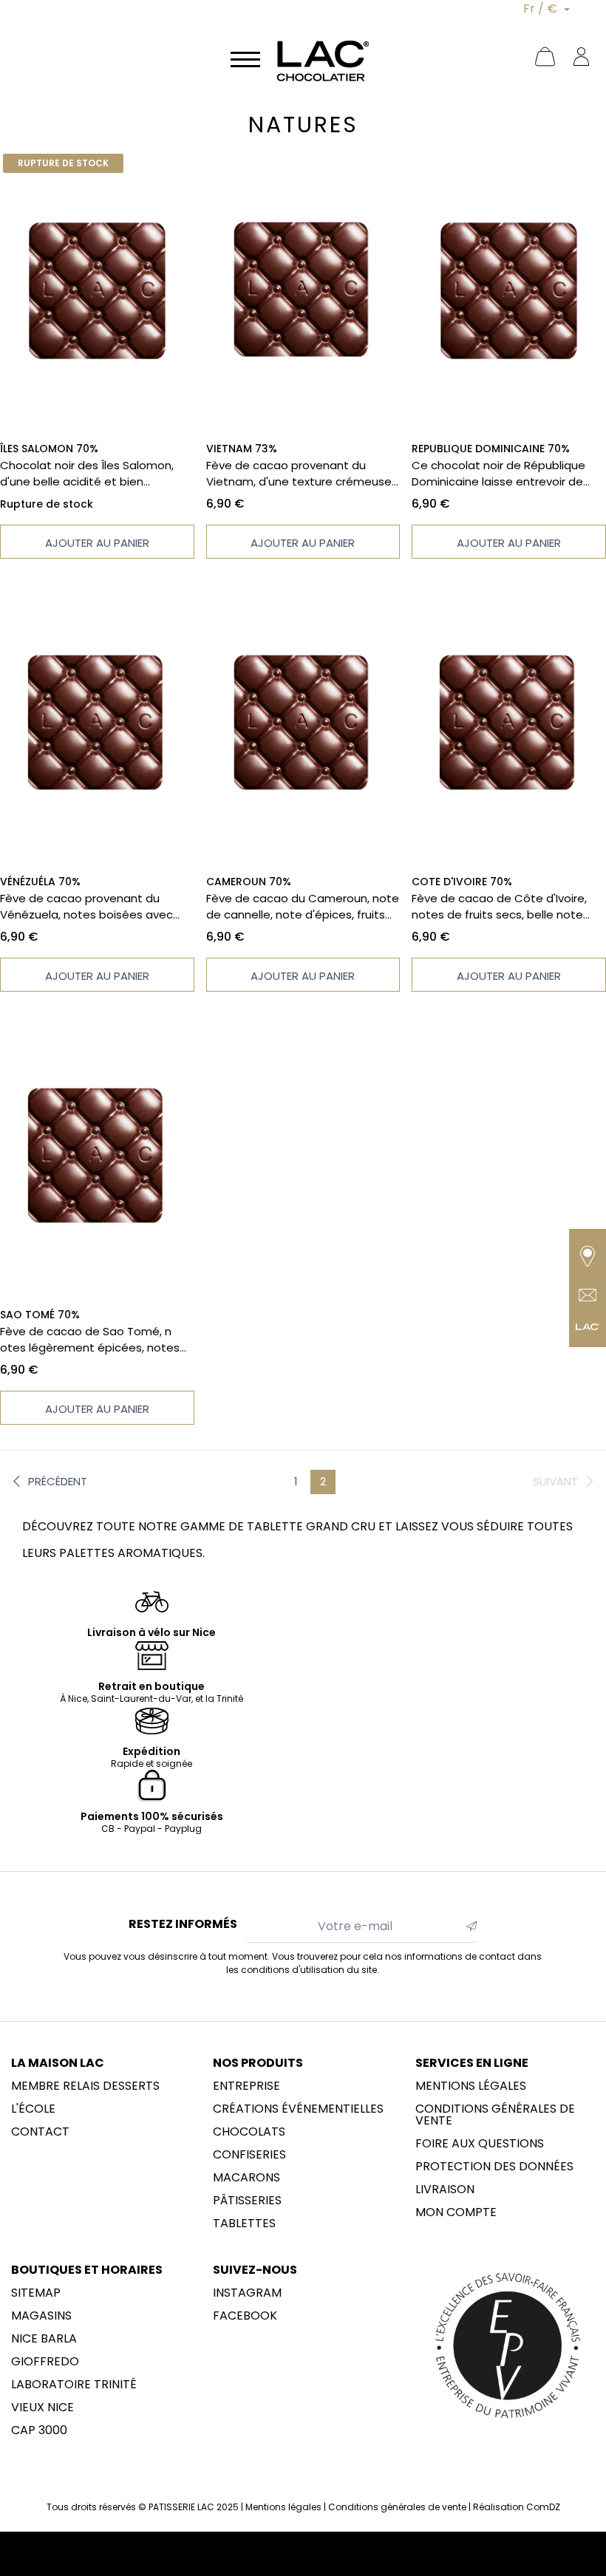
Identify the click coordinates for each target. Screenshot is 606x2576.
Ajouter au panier (97, 543)
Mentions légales (471, 2086)
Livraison (445, 2190)
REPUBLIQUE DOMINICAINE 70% (491, 449)
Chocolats (249, 2132)
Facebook (245, 2316)
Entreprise (246, 2086)
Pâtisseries (247, 2201)
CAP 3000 (39, 2430)
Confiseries (249, 2155)
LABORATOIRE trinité (74, 2385)
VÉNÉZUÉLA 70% (40, 882)
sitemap (36, 2293)
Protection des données (494, 2167)
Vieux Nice (42, 2408)
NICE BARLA (44, 2339)
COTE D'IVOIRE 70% (462, 882)
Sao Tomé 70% (40, 1315)
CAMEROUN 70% (249, 882)
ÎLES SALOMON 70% (49, 449)
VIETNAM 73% (242, 449)
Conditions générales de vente (495, 2115)
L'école (33, 2109)
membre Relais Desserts (85, 2086)
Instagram (247, 2293)
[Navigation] (245, 58)
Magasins (41, 2316)
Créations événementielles (298, 2109)
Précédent (58, 1481)
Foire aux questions (480, 2144)
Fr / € (542, 8)
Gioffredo (45, 2362)
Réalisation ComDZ (517, 2507)
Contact (40, 2132)
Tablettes (244, 2224)
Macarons (246, 2178)
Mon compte (456, 2212)
